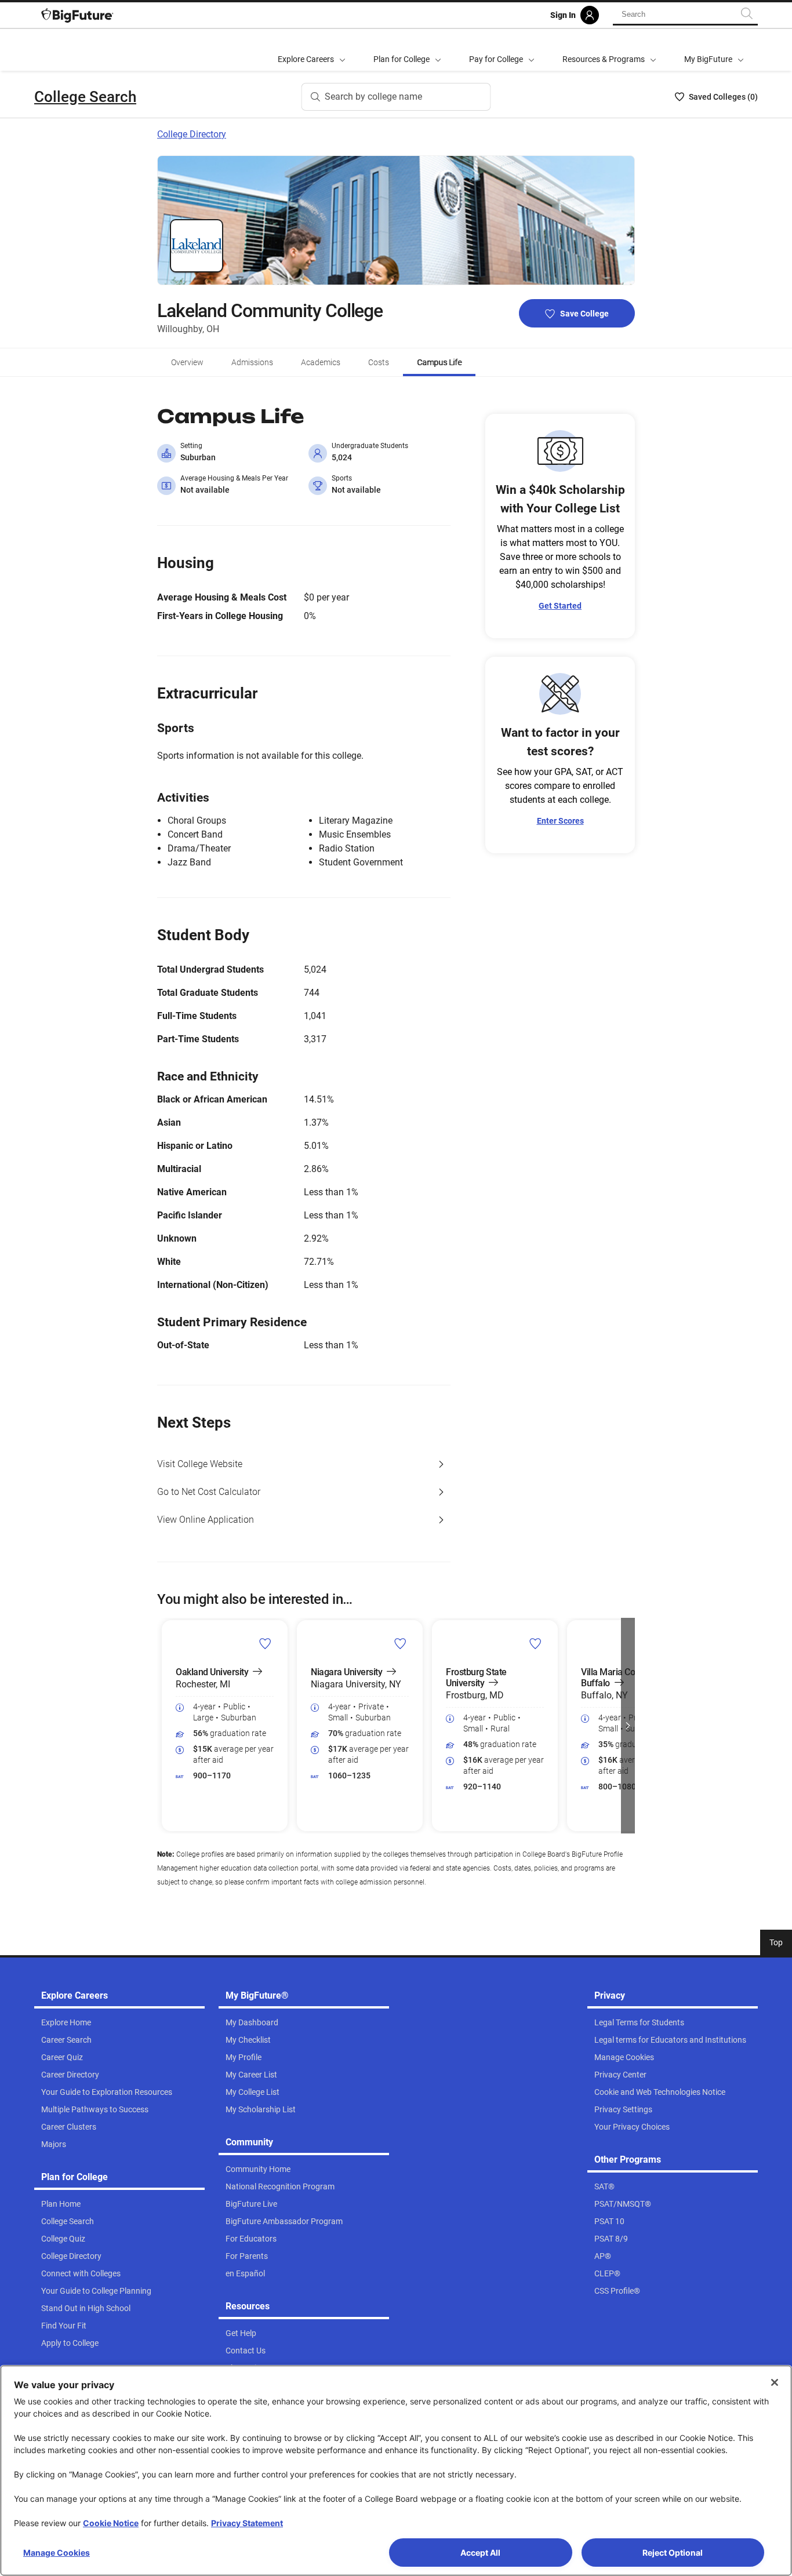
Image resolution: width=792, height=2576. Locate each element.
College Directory (192, 134)
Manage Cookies (57, 2553)
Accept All (480, 2553)
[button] (164, 1726)
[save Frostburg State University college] (535, 1643)
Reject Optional (673, 2553)
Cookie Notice (111, 2523)
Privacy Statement (247, 2523)
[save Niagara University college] (400, 1643)
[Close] (775, 2382)
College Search (85, 97)
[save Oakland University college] (265, 1643)
